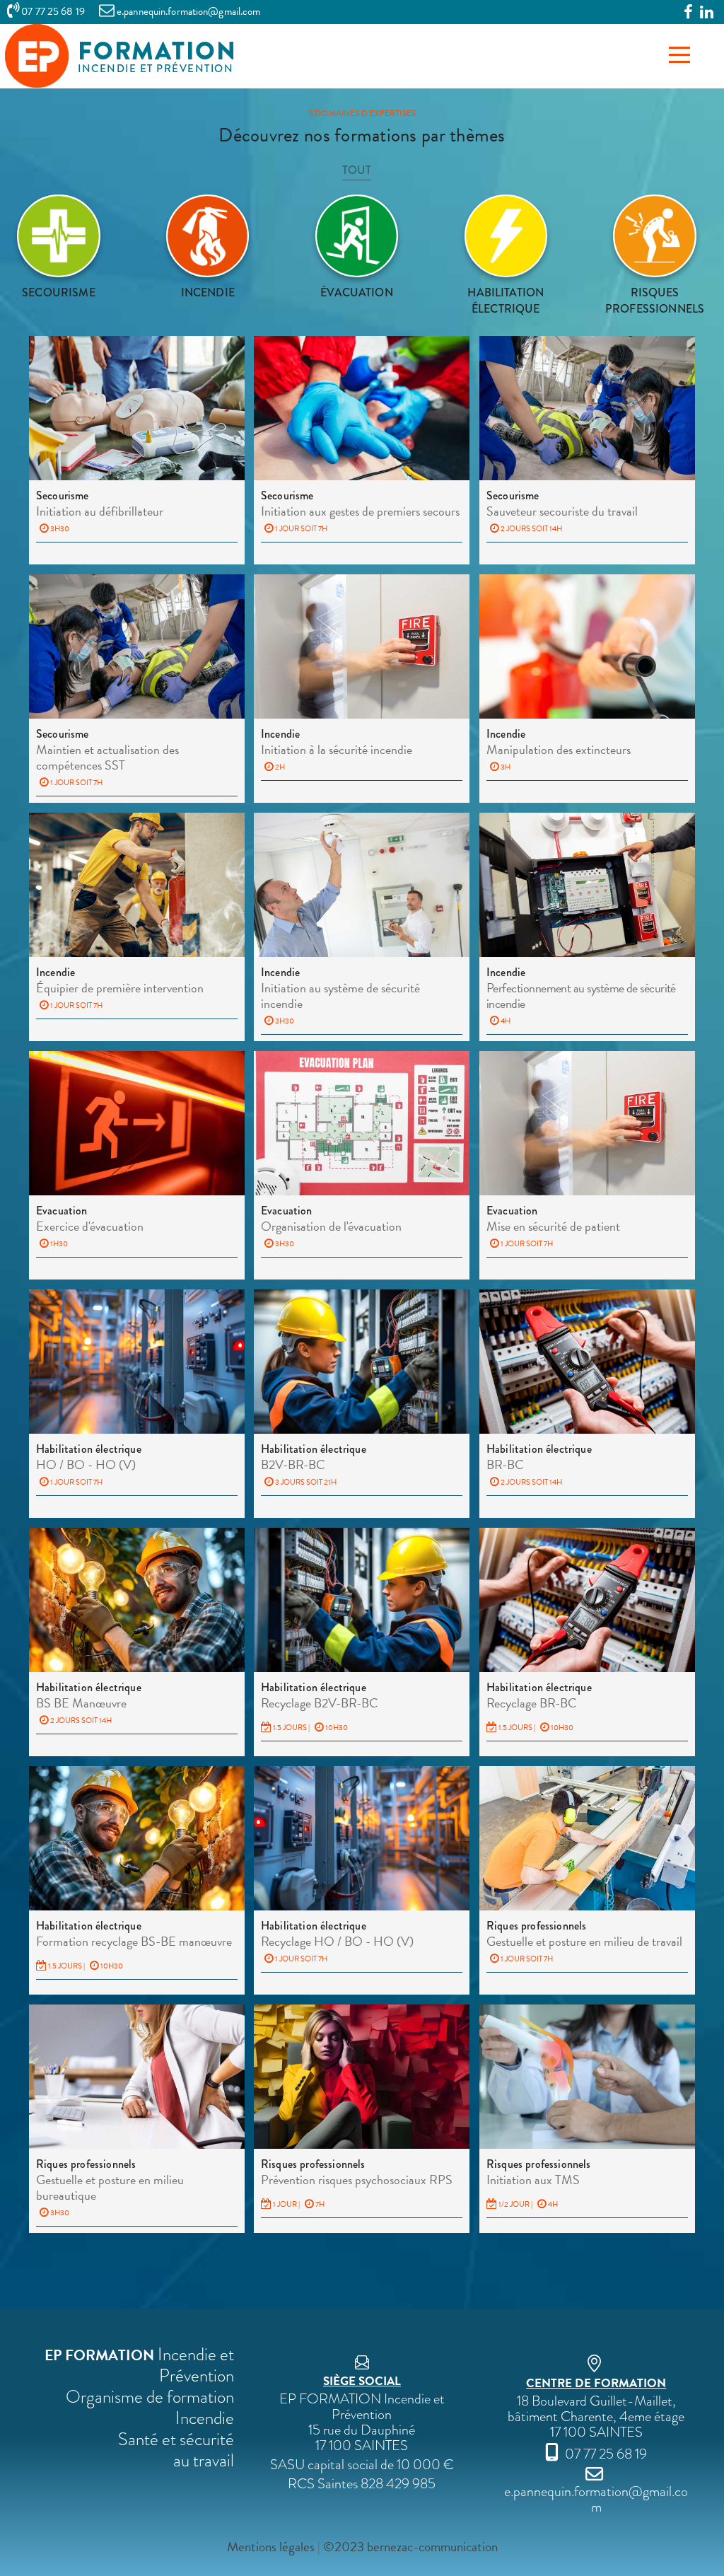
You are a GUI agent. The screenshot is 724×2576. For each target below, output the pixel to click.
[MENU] (679, 55)
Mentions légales (271, 2547)
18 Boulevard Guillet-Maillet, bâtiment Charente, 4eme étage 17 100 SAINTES (596, 2408)
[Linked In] (707, 13)
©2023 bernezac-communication (410, 2547)
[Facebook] (688, 13)
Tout (357, 170)
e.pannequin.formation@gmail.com (596, 2499)
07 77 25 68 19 (52, 11)
